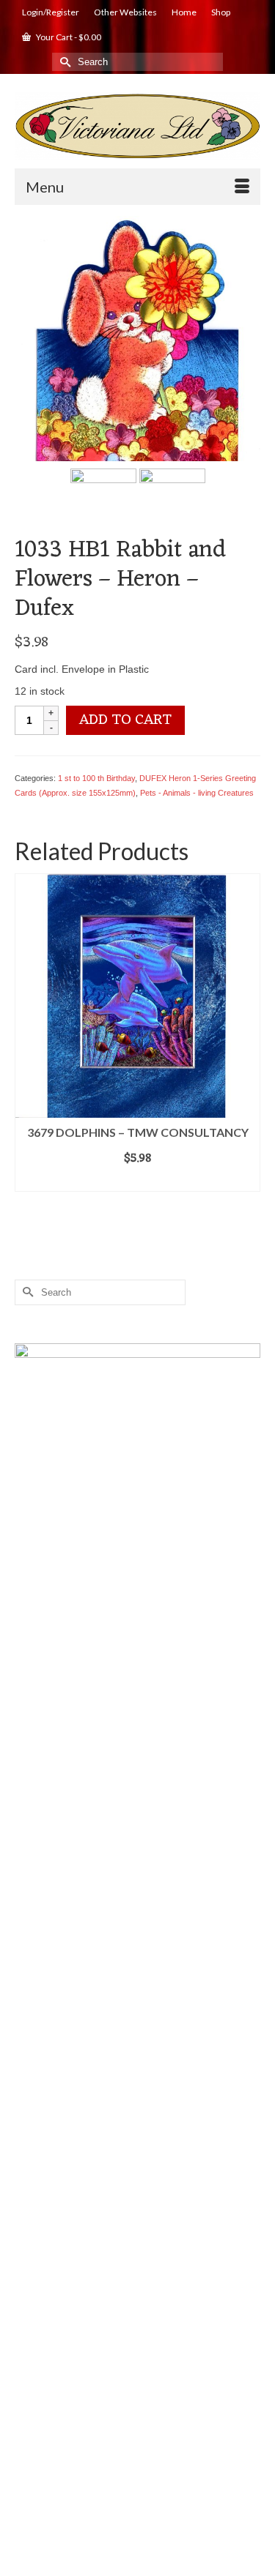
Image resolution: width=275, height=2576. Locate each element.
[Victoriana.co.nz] (137, 126)
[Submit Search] (63, 62)
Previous (27, 1036)
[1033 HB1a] (103, 500)
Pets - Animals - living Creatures (197, 793)
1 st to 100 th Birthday (96, 778)
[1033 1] (137, 337)
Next (247, 1036)
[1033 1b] (172, 500)
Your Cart (68, 37)
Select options (137, 1181)
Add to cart (125, 720)
